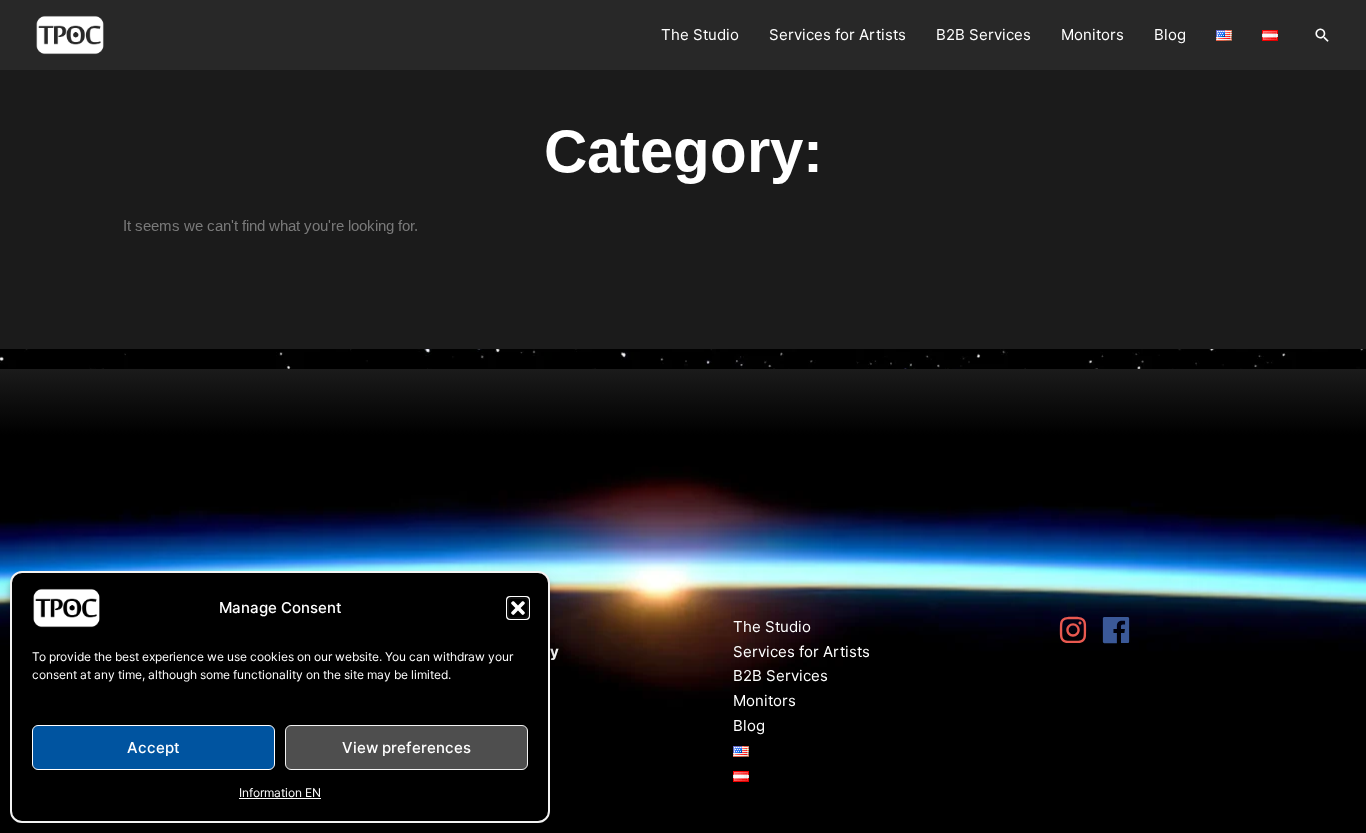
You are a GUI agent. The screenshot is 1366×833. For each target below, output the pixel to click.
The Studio (700, 34)
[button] (518, 608)
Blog (1170, 34)
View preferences (406, 747)
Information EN (280, 792)
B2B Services (983, 34)
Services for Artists (837, 34)
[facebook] (1120, 630)
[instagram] (1077, 630)
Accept (153, 747)
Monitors (1092, 34)
